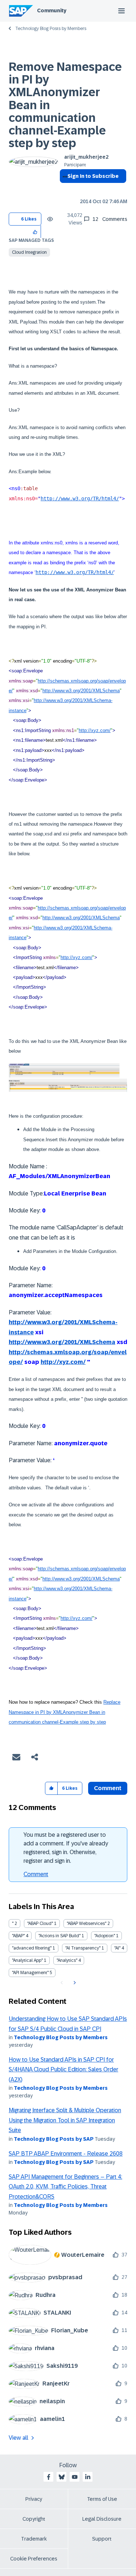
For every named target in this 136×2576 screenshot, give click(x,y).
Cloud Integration (29, 252)
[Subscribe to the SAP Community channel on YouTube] (75, 2477)
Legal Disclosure (102, 2519)
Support (102, 2539)
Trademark (34, 2539)
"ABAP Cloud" (40, 1924)
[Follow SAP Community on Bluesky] (62, 2477)
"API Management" (30, 1973)
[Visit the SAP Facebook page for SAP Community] (49, 2477)
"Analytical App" (27, 1960)
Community (52, 10)
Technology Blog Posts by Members (51, 29)
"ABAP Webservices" (86, 1924)
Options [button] (64, 189)
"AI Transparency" (83, 1948)
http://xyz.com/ (95, 730)
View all (18, 2438)
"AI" (117, 1948)
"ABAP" (18, 1936)
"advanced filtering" (32, 1948)
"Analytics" (67, 1960)
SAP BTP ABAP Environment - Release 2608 (66, 2154)
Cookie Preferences (34, 2559)
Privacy (34, 2499)
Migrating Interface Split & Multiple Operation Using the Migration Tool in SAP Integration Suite (65, 2120)
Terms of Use (102, 2499)
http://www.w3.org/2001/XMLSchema (81, 691)
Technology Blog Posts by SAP (54, 2139)
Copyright (34, 2519)
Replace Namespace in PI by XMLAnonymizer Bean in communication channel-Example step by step (65, 1712)
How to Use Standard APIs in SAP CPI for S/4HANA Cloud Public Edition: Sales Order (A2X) (63, 2070)
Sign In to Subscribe (93, 176)
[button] (35, 232)
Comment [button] (108, 1788)
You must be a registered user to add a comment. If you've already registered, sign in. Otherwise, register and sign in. (66, 1848)
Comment (36, 1874)
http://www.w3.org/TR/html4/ (80, 498)
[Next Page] (74, 1983)
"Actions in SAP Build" (59, 1936)
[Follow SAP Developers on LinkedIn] (88, 2477)
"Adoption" (105, 1936)
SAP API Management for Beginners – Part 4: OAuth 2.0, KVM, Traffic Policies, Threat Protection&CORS (65, 2187)
